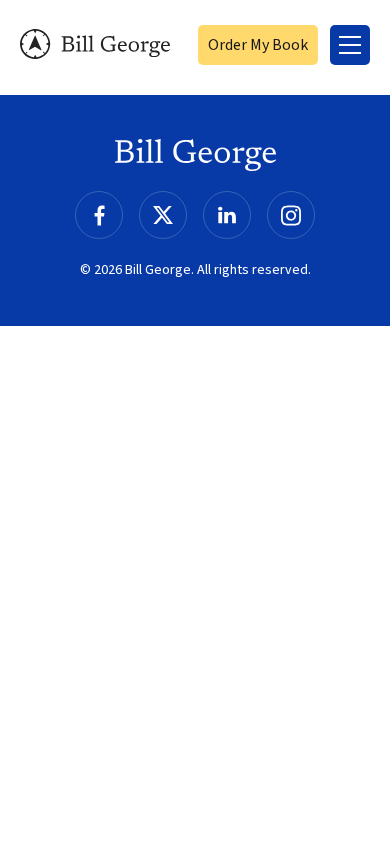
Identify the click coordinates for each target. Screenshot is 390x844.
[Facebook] (99, 215)
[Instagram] (291, 215)
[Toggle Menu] (350, 45)
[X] (163, 215)
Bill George (95, 44)
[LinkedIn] (227, 215)
